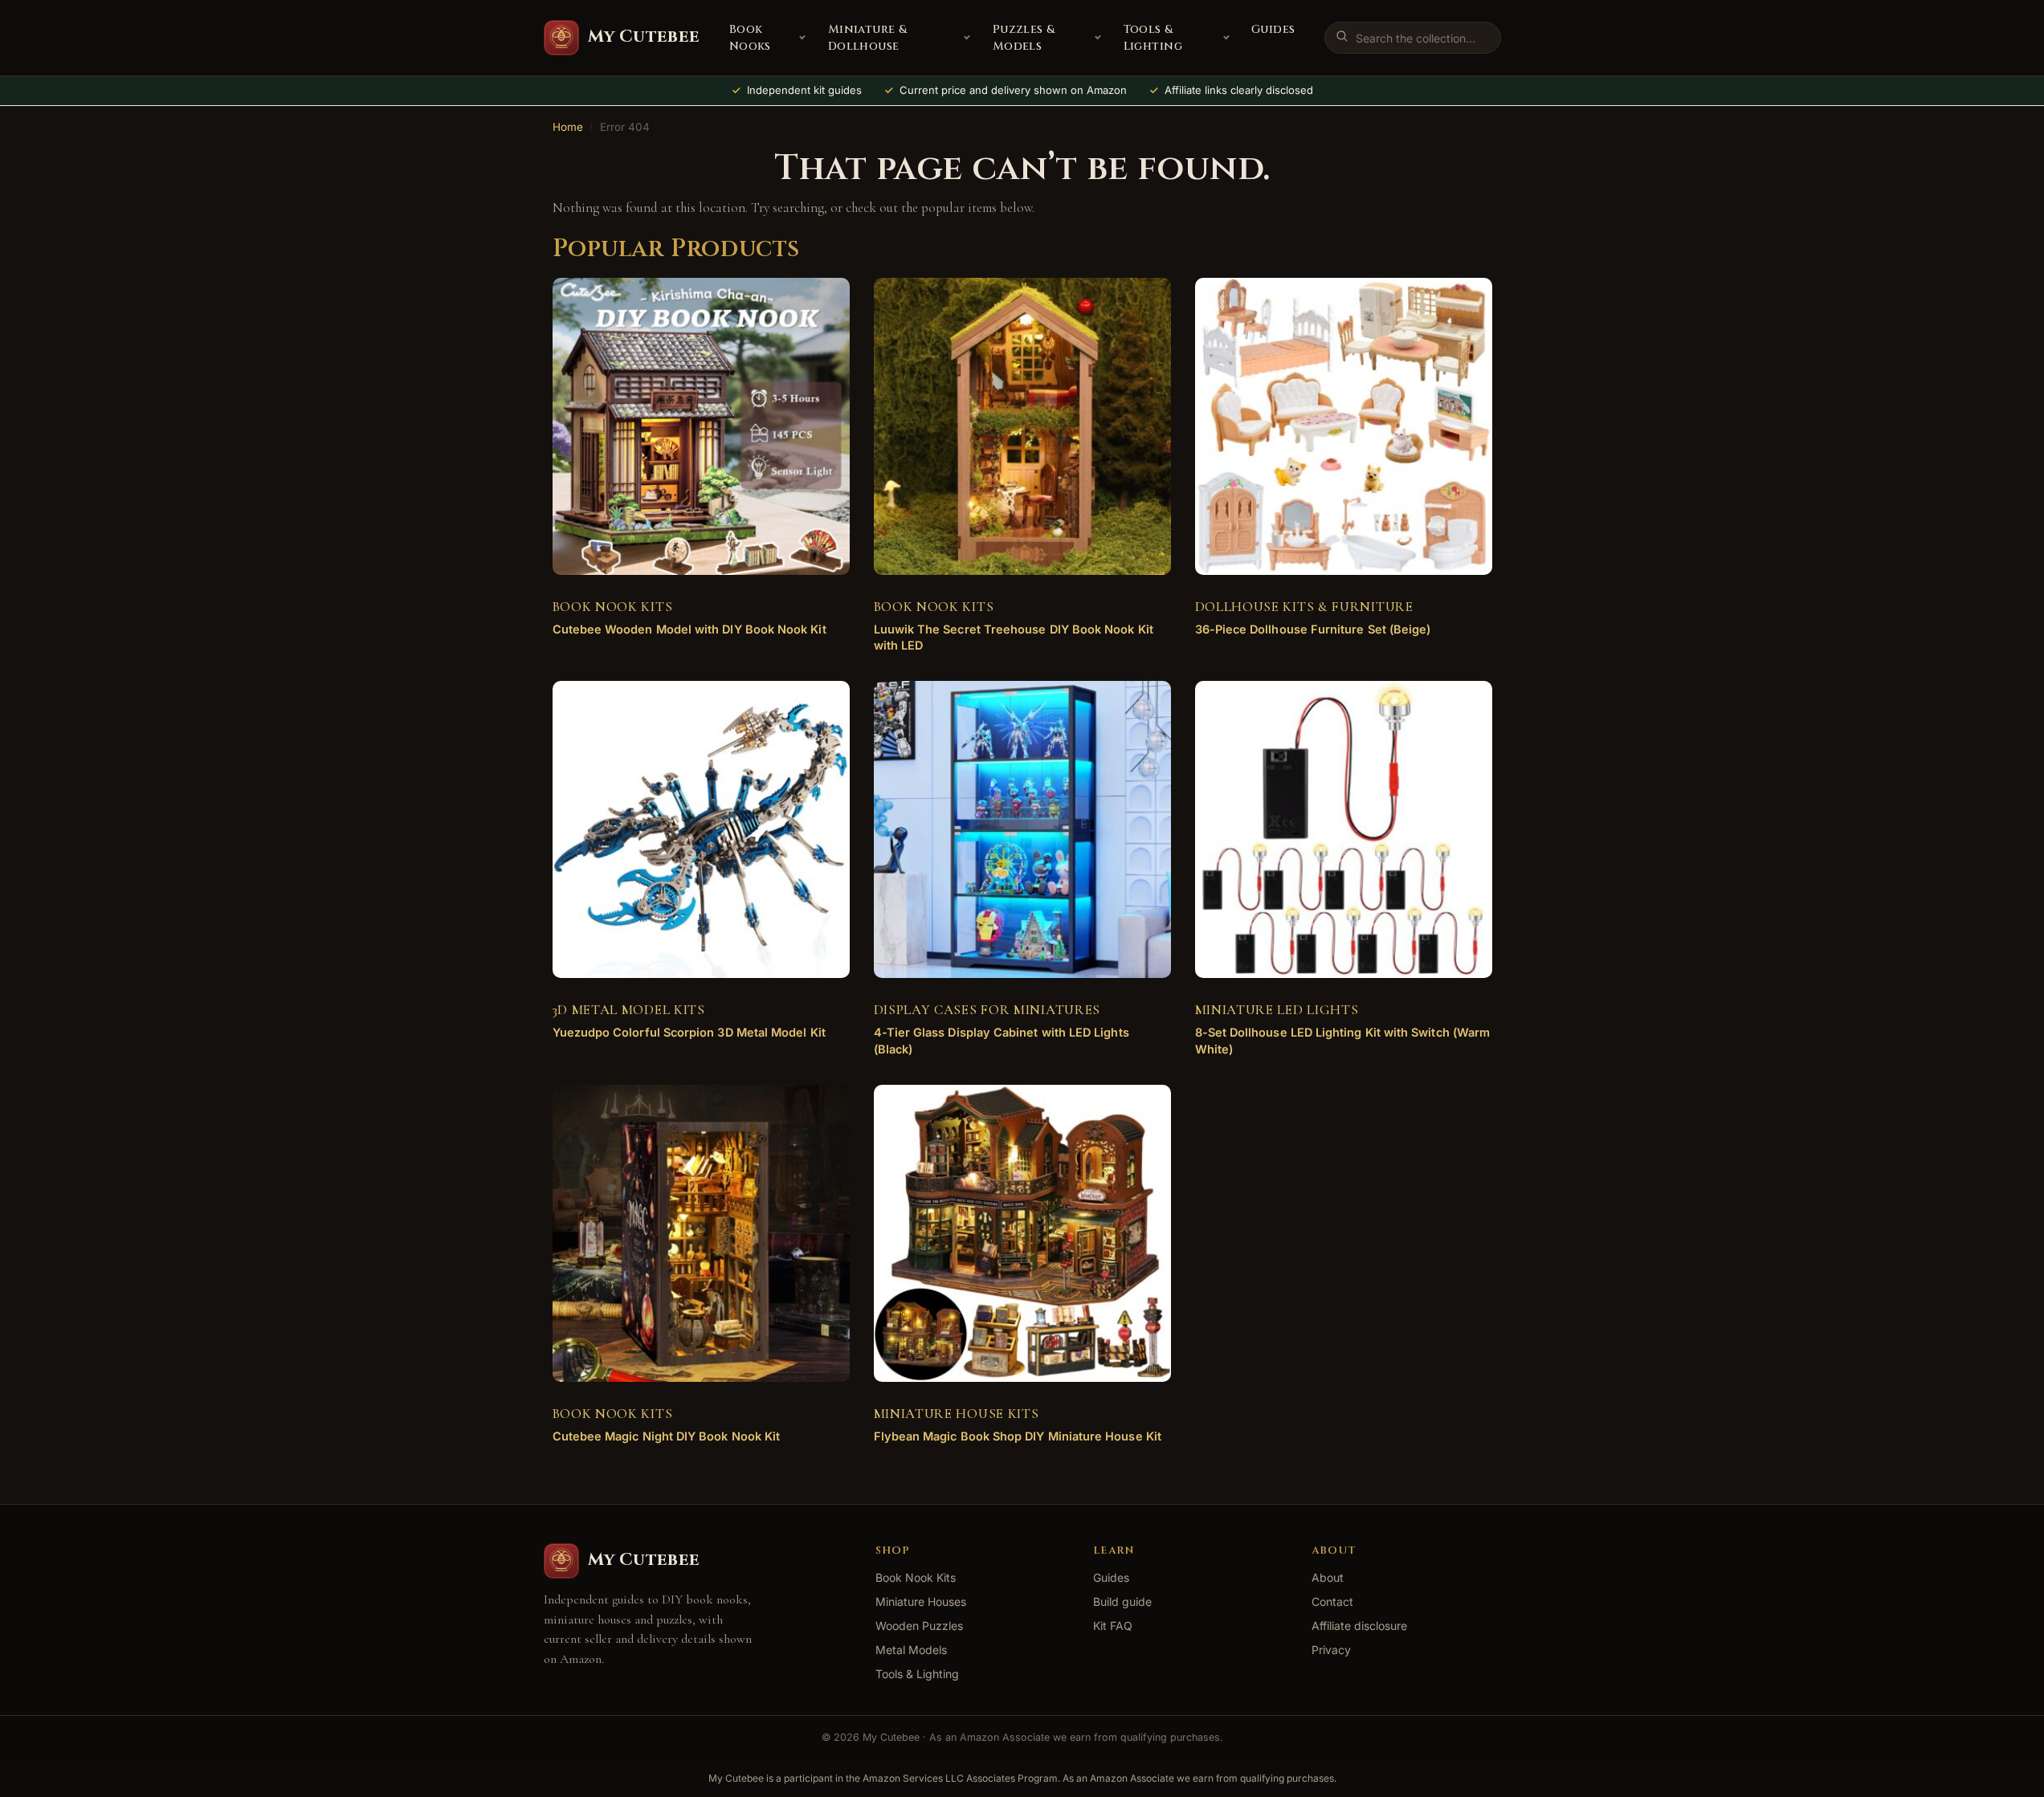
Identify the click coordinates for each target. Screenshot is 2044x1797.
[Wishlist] (814, 302)
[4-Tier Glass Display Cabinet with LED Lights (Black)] (1022, 829)
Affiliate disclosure (1359, 1626)
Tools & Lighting (1153, 38)
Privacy (1331, 1650)
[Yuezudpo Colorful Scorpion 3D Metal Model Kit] (701, 829)
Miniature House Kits (957, 1414)
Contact (1332, 1601)
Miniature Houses (921, 1601)
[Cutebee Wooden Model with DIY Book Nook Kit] (701, 426)
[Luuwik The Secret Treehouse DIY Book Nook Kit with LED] (1022, 426)
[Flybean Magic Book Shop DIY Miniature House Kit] (1022, 1233)
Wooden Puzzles (919, 1626)
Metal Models (911, 1650)
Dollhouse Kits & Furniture (1304, 607)
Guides (1273, 29)
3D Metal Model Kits (629, 1010)
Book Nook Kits (613, 607)
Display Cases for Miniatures (987, 1010)
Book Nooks (750, 38)
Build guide (1122, 1601)
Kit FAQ (1113, 1626)
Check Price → (688, 642)
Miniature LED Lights (1277, 1010)
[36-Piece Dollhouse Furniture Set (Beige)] (1344, 426)
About (1328, 1577)
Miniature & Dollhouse (868, 38)
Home (568, 127)
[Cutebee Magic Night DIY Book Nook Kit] (701, 1233)
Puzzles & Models (1024, 38)
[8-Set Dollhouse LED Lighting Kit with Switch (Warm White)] (1344, 829)
